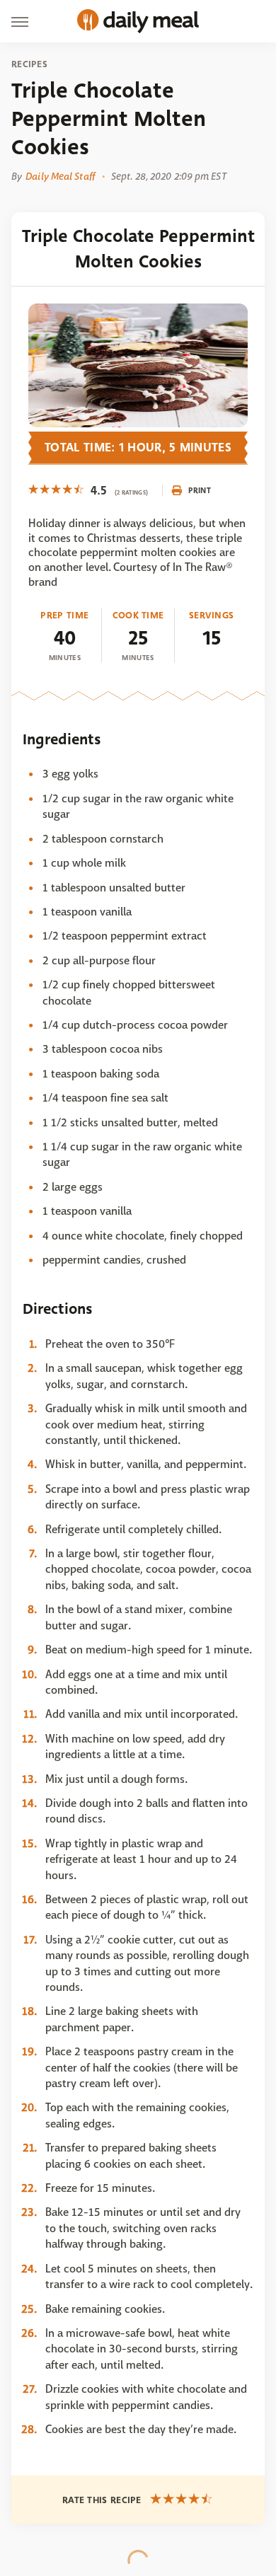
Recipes (29, 64)
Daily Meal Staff (60, 176)
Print (200, 490)
